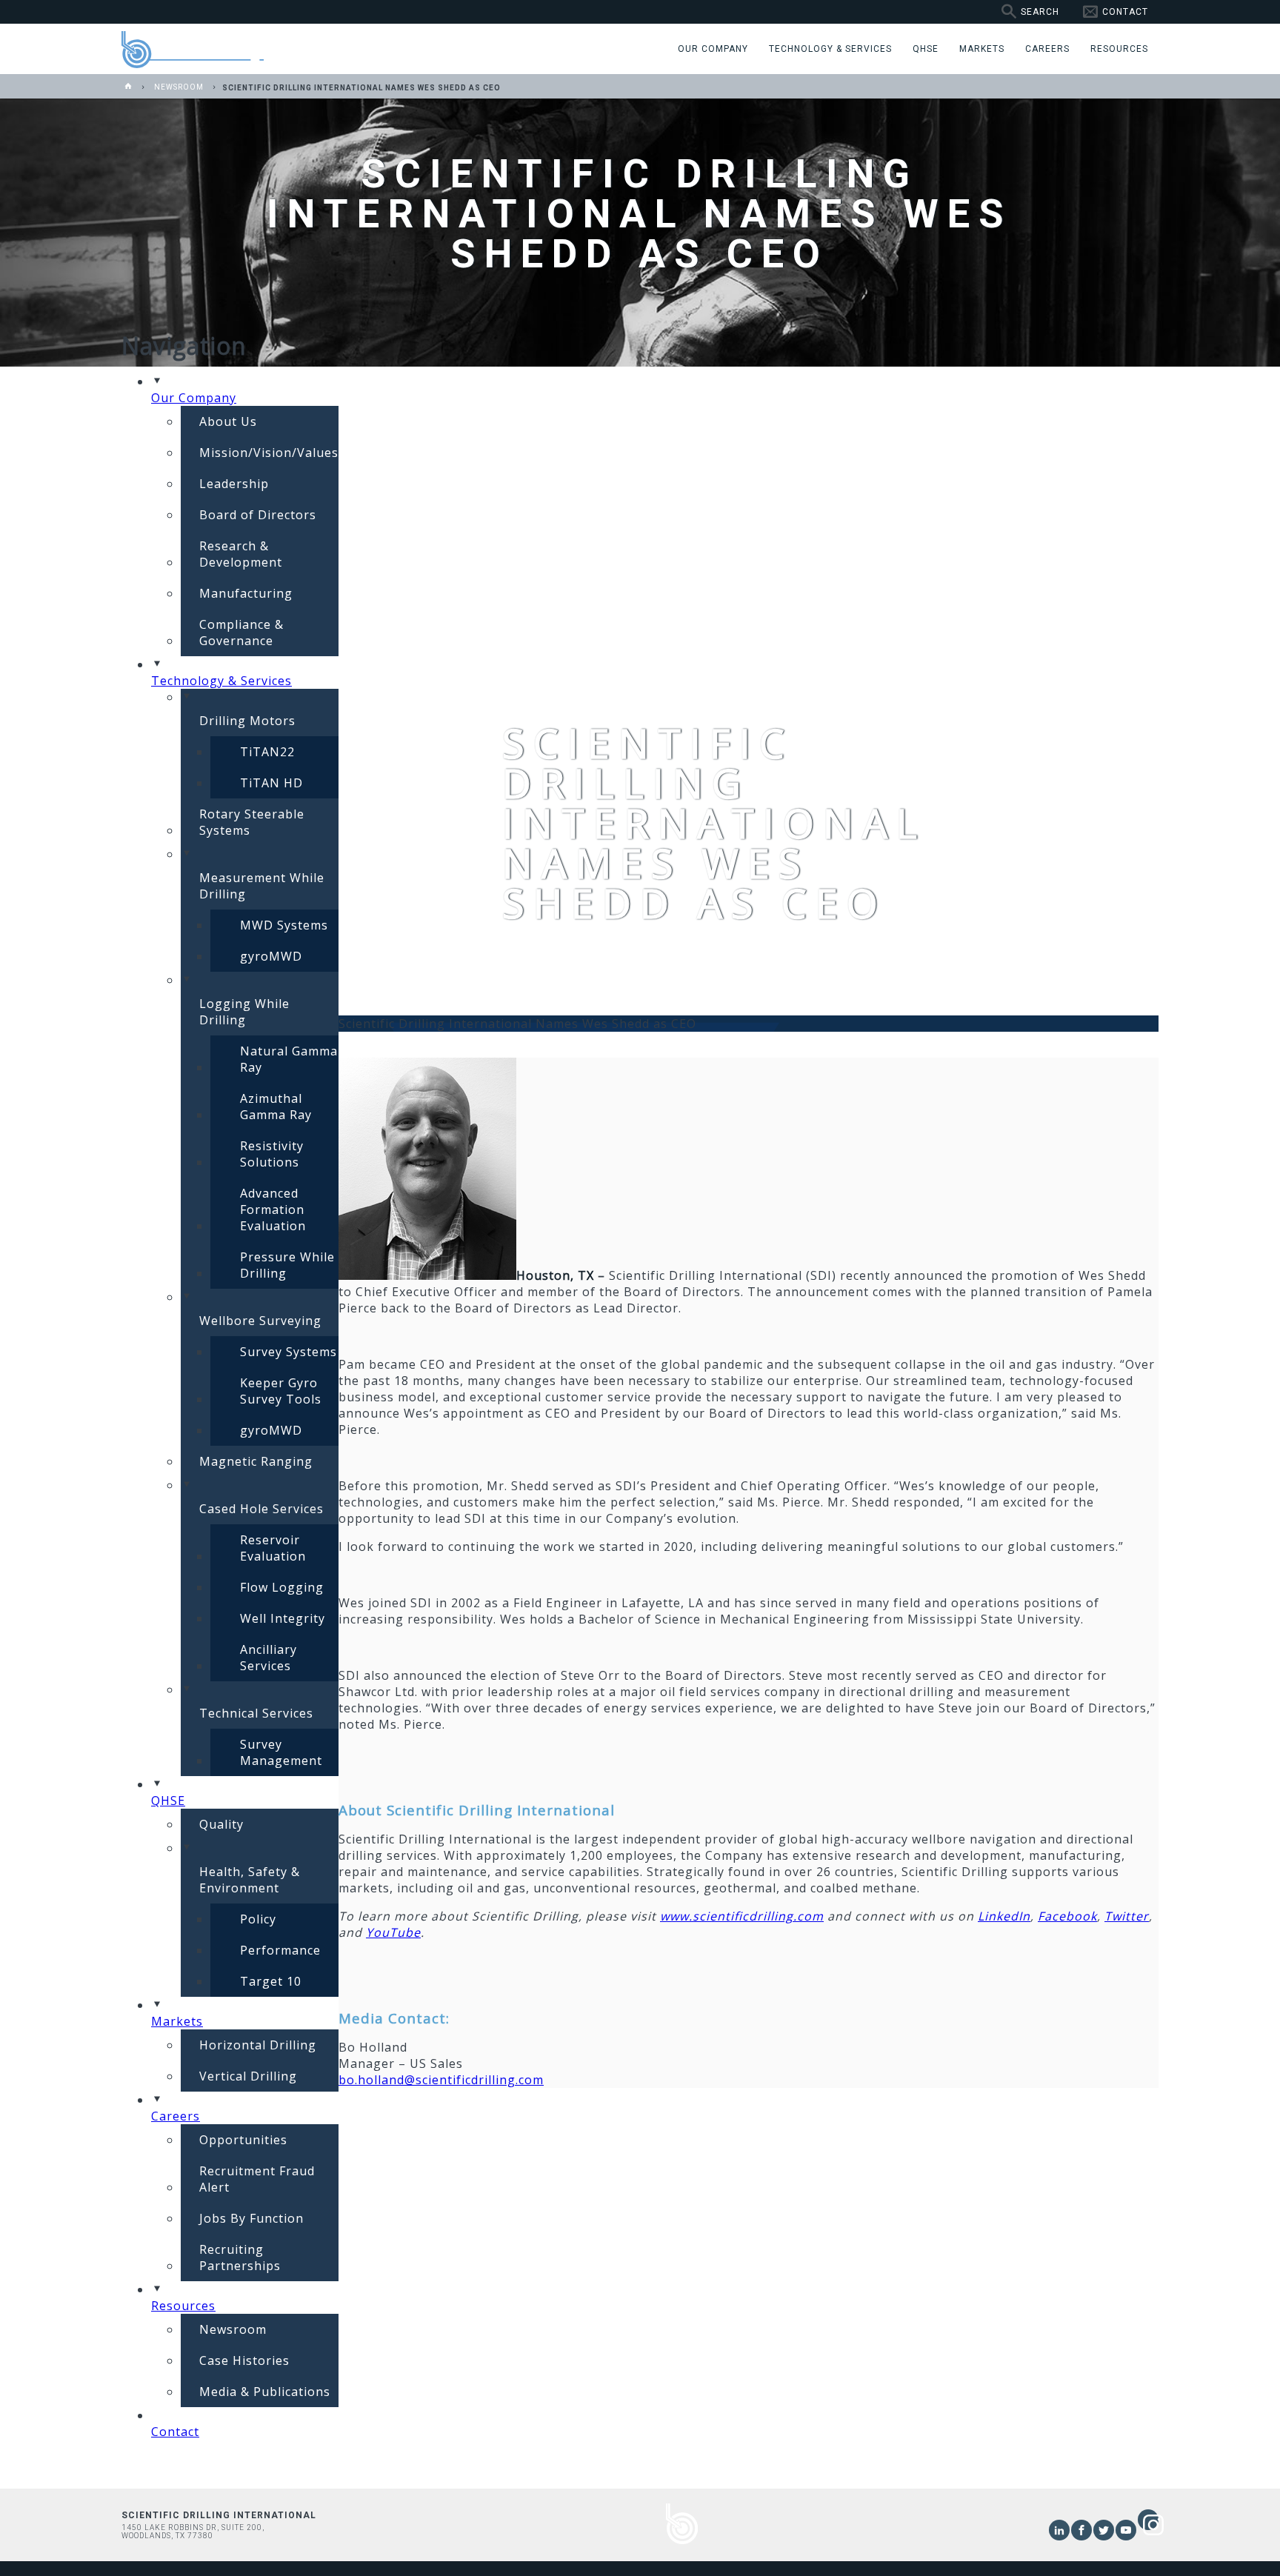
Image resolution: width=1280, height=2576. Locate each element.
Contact (1125, 12)
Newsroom (179, 87)
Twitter (1127, 1916)
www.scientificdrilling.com (742, 1916)
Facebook (1067, 1916)
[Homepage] (129, 87)
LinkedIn (1004, 1916)
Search (1040, 12)
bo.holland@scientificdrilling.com (441, 2080)
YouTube (393, 1932)
